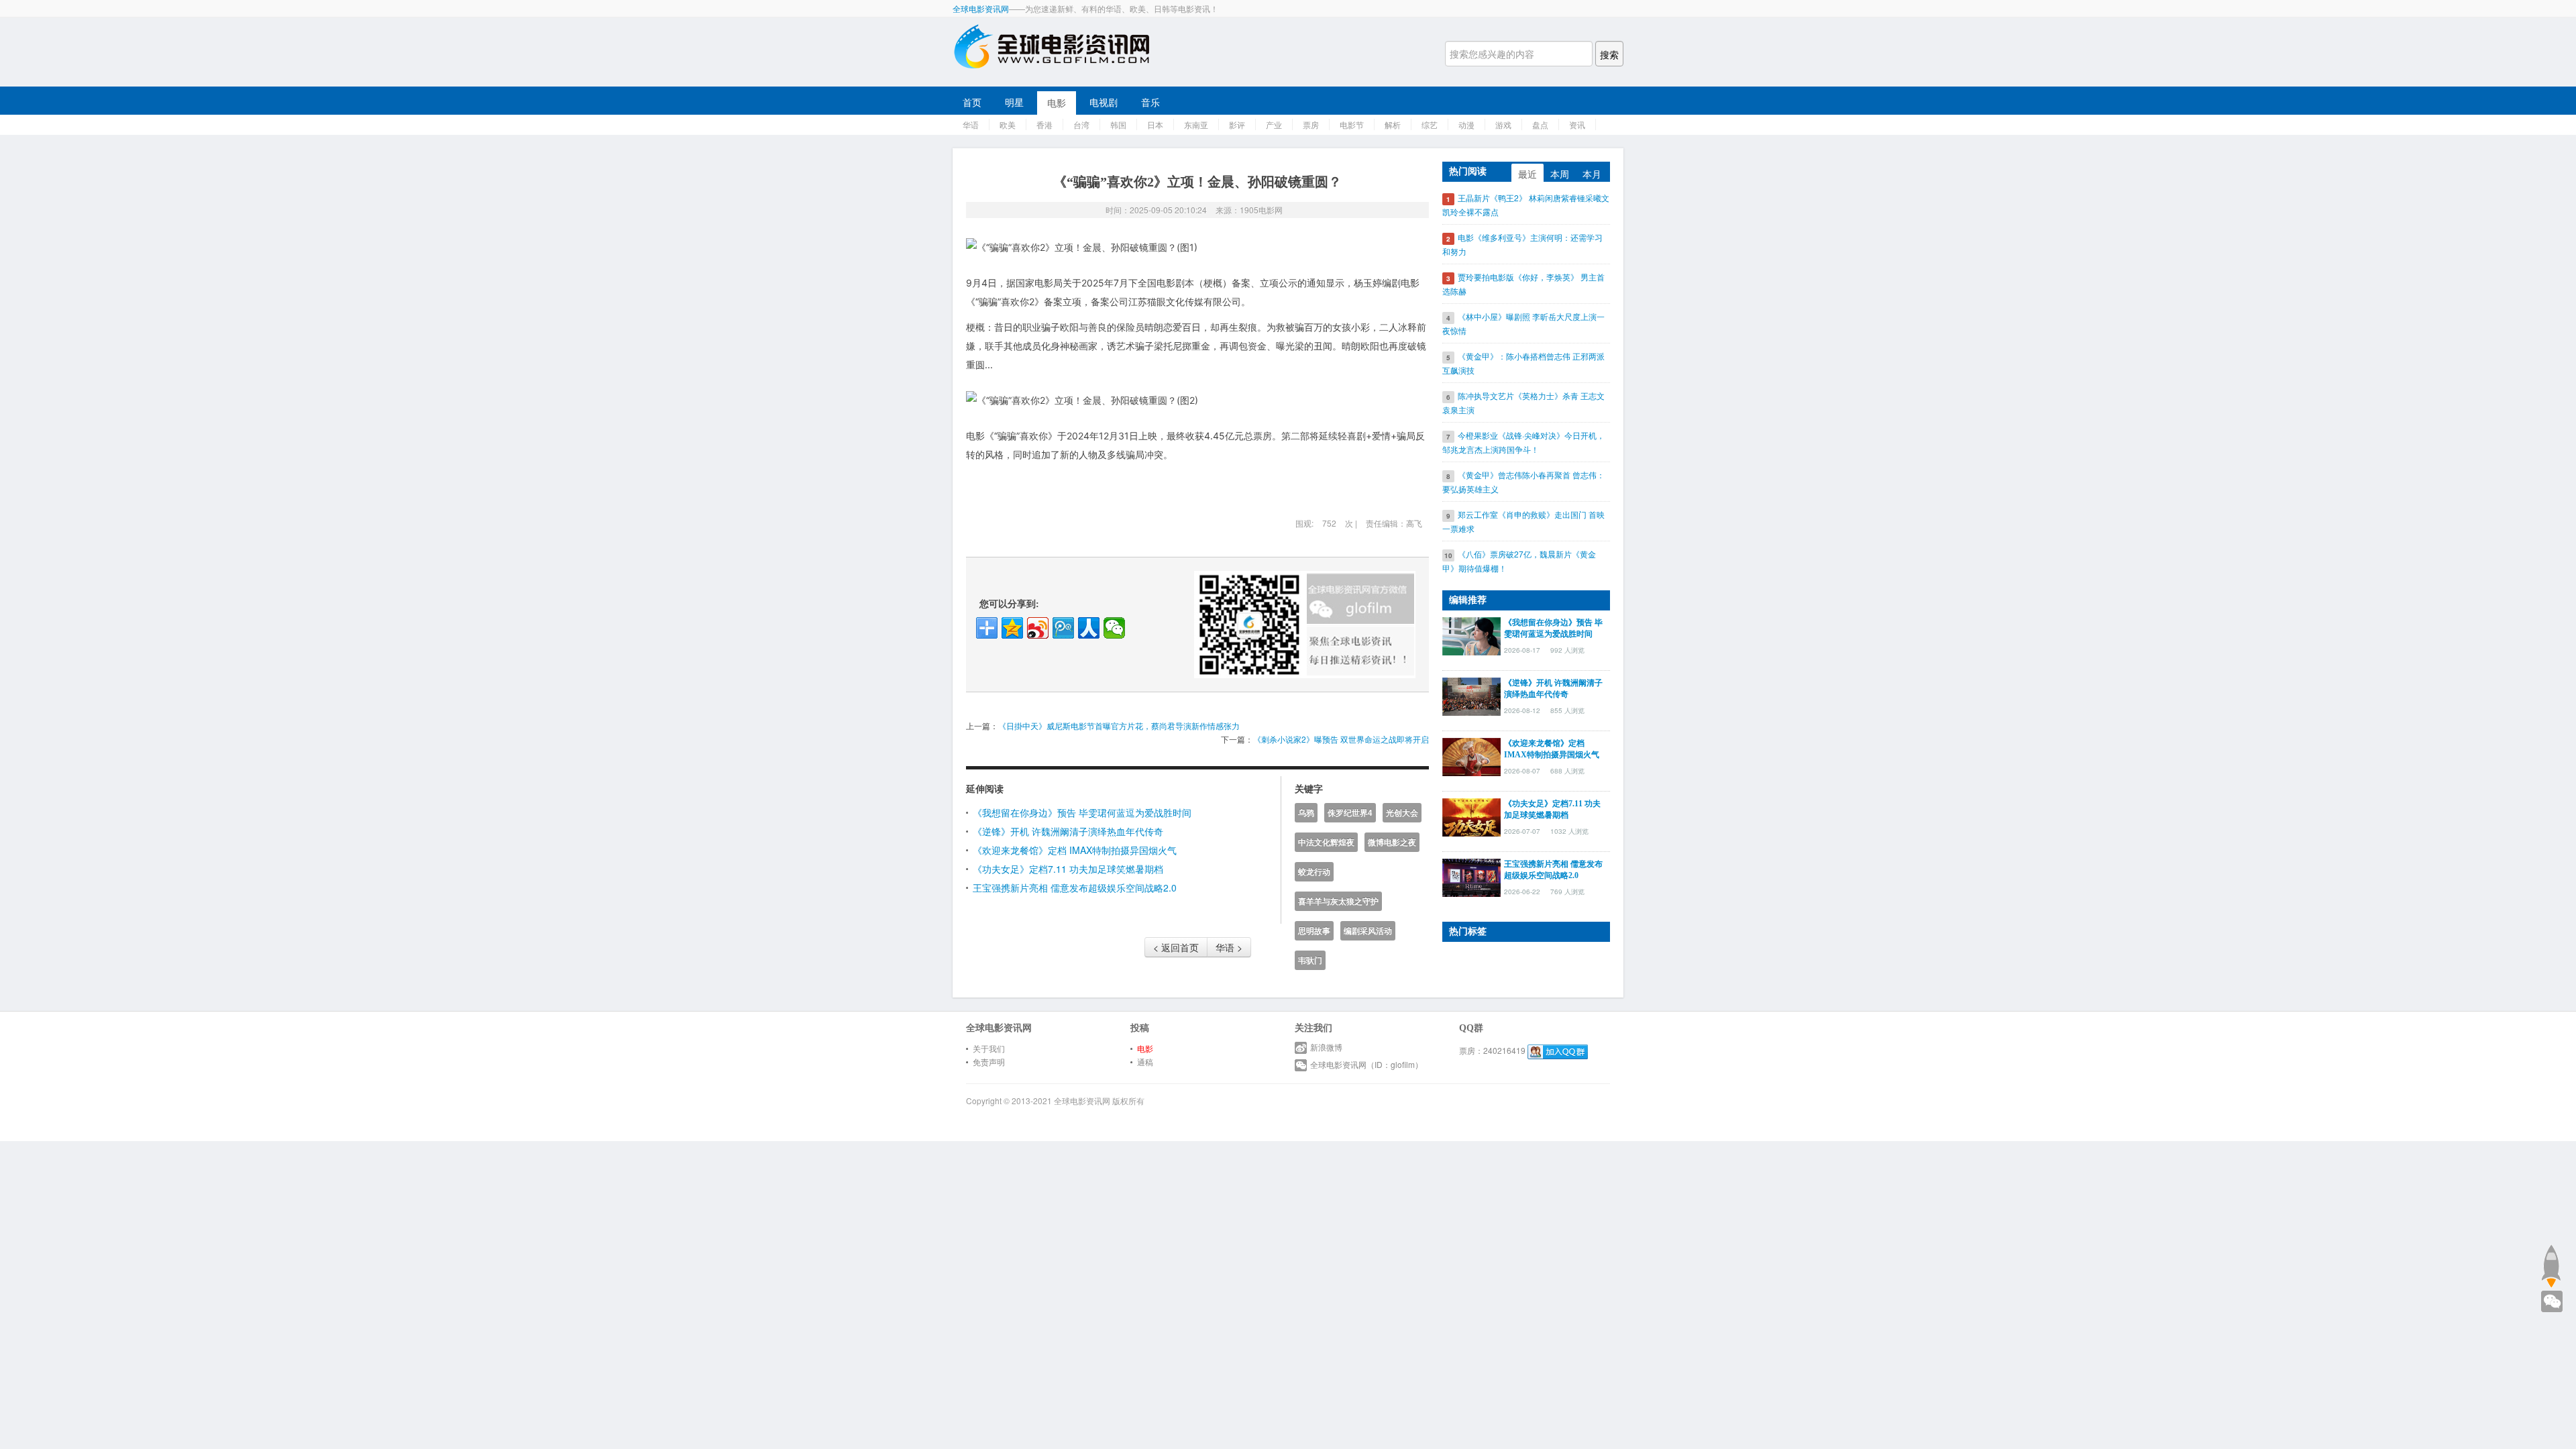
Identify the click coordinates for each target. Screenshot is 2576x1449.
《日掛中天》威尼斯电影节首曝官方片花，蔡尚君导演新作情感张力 (1119, 726)
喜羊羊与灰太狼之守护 (1338, 901)
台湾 (1081, 124)
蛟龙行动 (1314, 872)
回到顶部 (2551, 1266)
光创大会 (1402, 813)
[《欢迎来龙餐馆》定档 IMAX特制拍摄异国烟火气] (1471, 755)
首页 (972, 102)
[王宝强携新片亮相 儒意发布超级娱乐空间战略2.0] (1471, 876)
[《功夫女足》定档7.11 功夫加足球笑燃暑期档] (1471, 816)
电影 (1057, 103)
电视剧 (1104, 102)
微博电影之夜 (1392, 842)
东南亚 (1196, 124)
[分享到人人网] (1089, 628)
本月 (1592, 174)
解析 (1393, 124)
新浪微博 (1326, 1047)
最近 (1527, 174)
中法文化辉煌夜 (1326, 842)
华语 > (1229, 947)
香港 (1044, 124)
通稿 (1145, 1062)
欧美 (1008, 124)
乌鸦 (1306, 813)
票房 (1311, 124)
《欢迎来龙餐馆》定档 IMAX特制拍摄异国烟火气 (1075, 850)
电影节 (1352, 124)
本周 (1560, 174)
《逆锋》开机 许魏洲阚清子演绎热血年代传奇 (1068, 831)
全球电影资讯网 (981, 8)
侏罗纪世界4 (1350, 813)
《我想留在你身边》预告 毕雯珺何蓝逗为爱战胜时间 (1082, 812)
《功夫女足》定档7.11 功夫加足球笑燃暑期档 (1068, 869)
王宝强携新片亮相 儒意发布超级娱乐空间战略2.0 (1075, 888)
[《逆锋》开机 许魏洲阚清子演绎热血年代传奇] (1471, 695)
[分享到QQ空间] (1012, 628)
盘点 (1540, 124)
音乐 (1150, 102)
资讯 (1577, 124)
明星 (1014, 102)
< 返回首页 (1176, 947)
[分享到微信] (1114, 628)
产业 (1274, 124)
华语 (971, 124)
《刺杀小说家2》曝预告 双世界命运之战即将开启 (1341, 739)
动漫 (1466, 124)
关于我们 (989, 1048)
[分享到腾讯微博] (1063, 628)
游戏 (1503, 124)
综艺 (1430, 124)
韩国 (1118, 124)
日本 (1155, 124)
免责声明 (989, 1062)
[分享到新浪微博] (1038, 628)
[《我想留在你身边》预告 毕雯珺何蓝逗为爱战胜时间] (1471, 635)
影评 (1237, 124)
